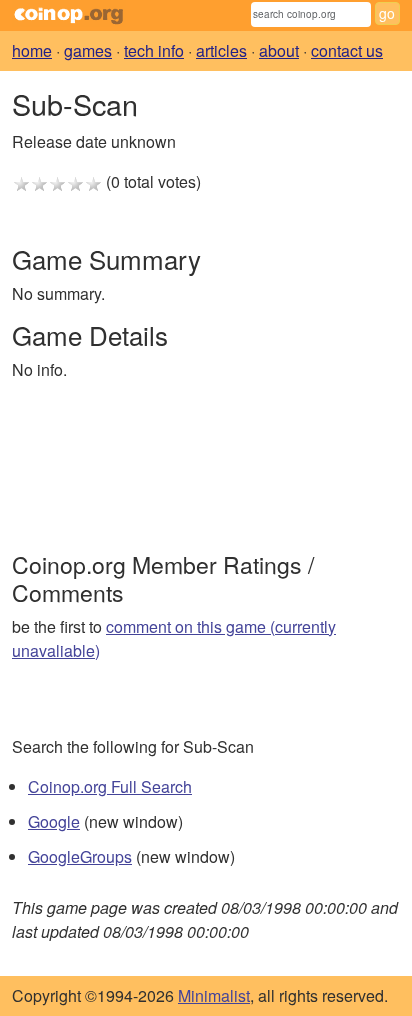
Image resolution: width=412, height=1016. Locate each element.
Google (54, 821)
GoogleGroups (80, 856)
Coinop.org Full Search (110, 786)
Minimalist (214, 995)
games (88, 50)
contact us (347, 50)
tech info (154, 50)
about (279, 50)
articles (221, 50)
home (32, 50)
